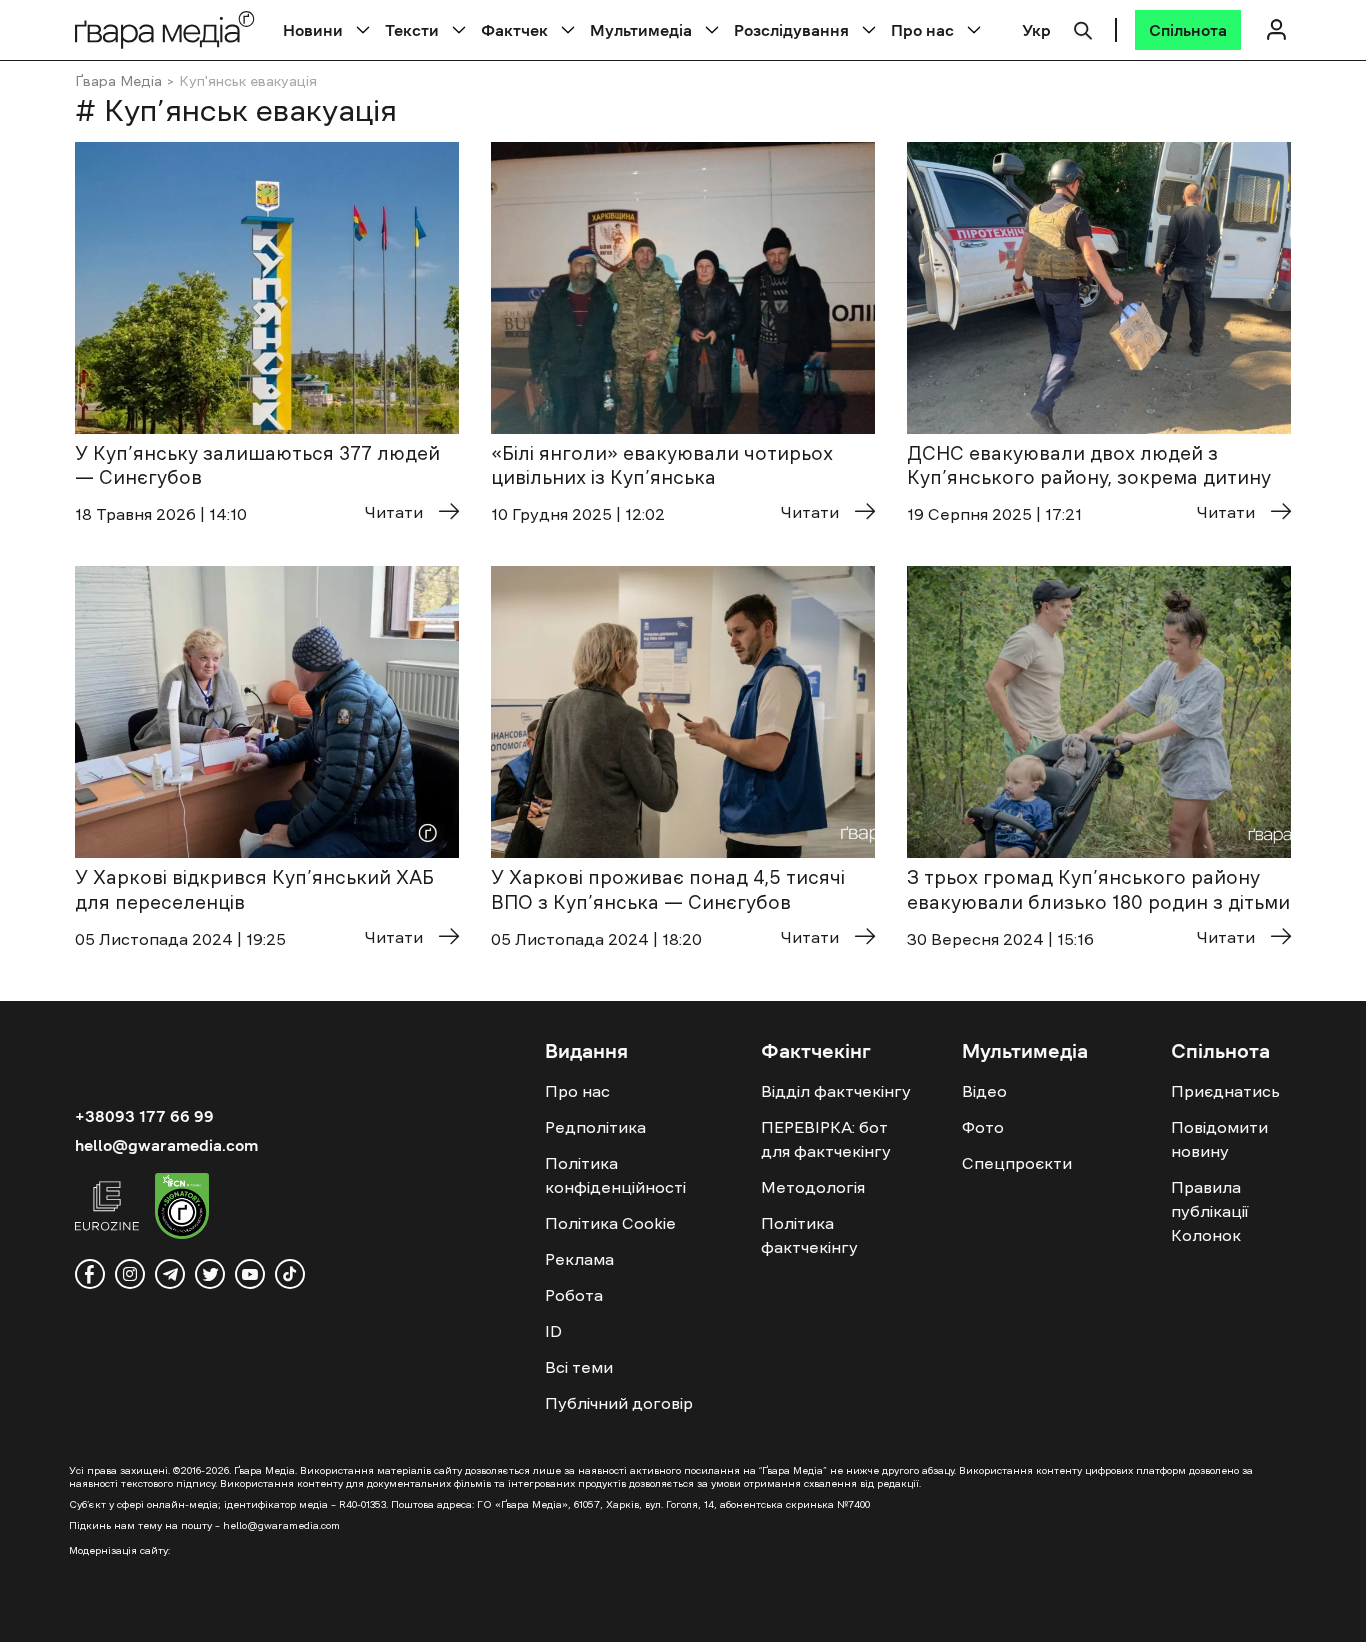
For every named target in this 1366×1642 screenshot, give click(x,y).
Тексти (412, 30)
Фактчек (514, 30)
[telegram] (170, 1274)
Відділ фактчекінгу (836, 1091)
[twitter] (210, 1274)
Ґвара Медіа (118, 81)
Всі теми (579, 1367)
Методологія (813, 1187)
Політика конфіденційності (615, 1175)
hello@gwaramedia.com (166, 1145)
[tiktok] (290, 1274)
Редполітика (595, 1127)
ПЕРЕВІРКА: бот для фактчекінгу (826, 1139)
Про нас (922, 30)
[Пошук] (1083, 28)
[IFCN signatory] (182, 1209)
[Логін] (1276, 29)
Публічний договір (619, 1403)
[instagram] (130, 1274)
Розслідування (791, 30)
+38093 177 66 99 (144, 1116)
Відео (984, 1091)
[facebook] (90, 1274)
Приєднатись (1225, 1091)
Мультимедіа (641, 30)
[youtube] (250, 1274)
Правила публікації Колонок (1209, 1211)
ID (553, 1331)
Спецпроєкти (1017, 1163)
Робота (574, 1295)
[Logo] (165, 29)
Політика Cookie (610, 1223)
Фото (983, 1127)
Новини (313, 30)
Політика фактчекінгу (809, 1235)
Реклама (579, 1259)
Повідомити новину (1219, 1139)
